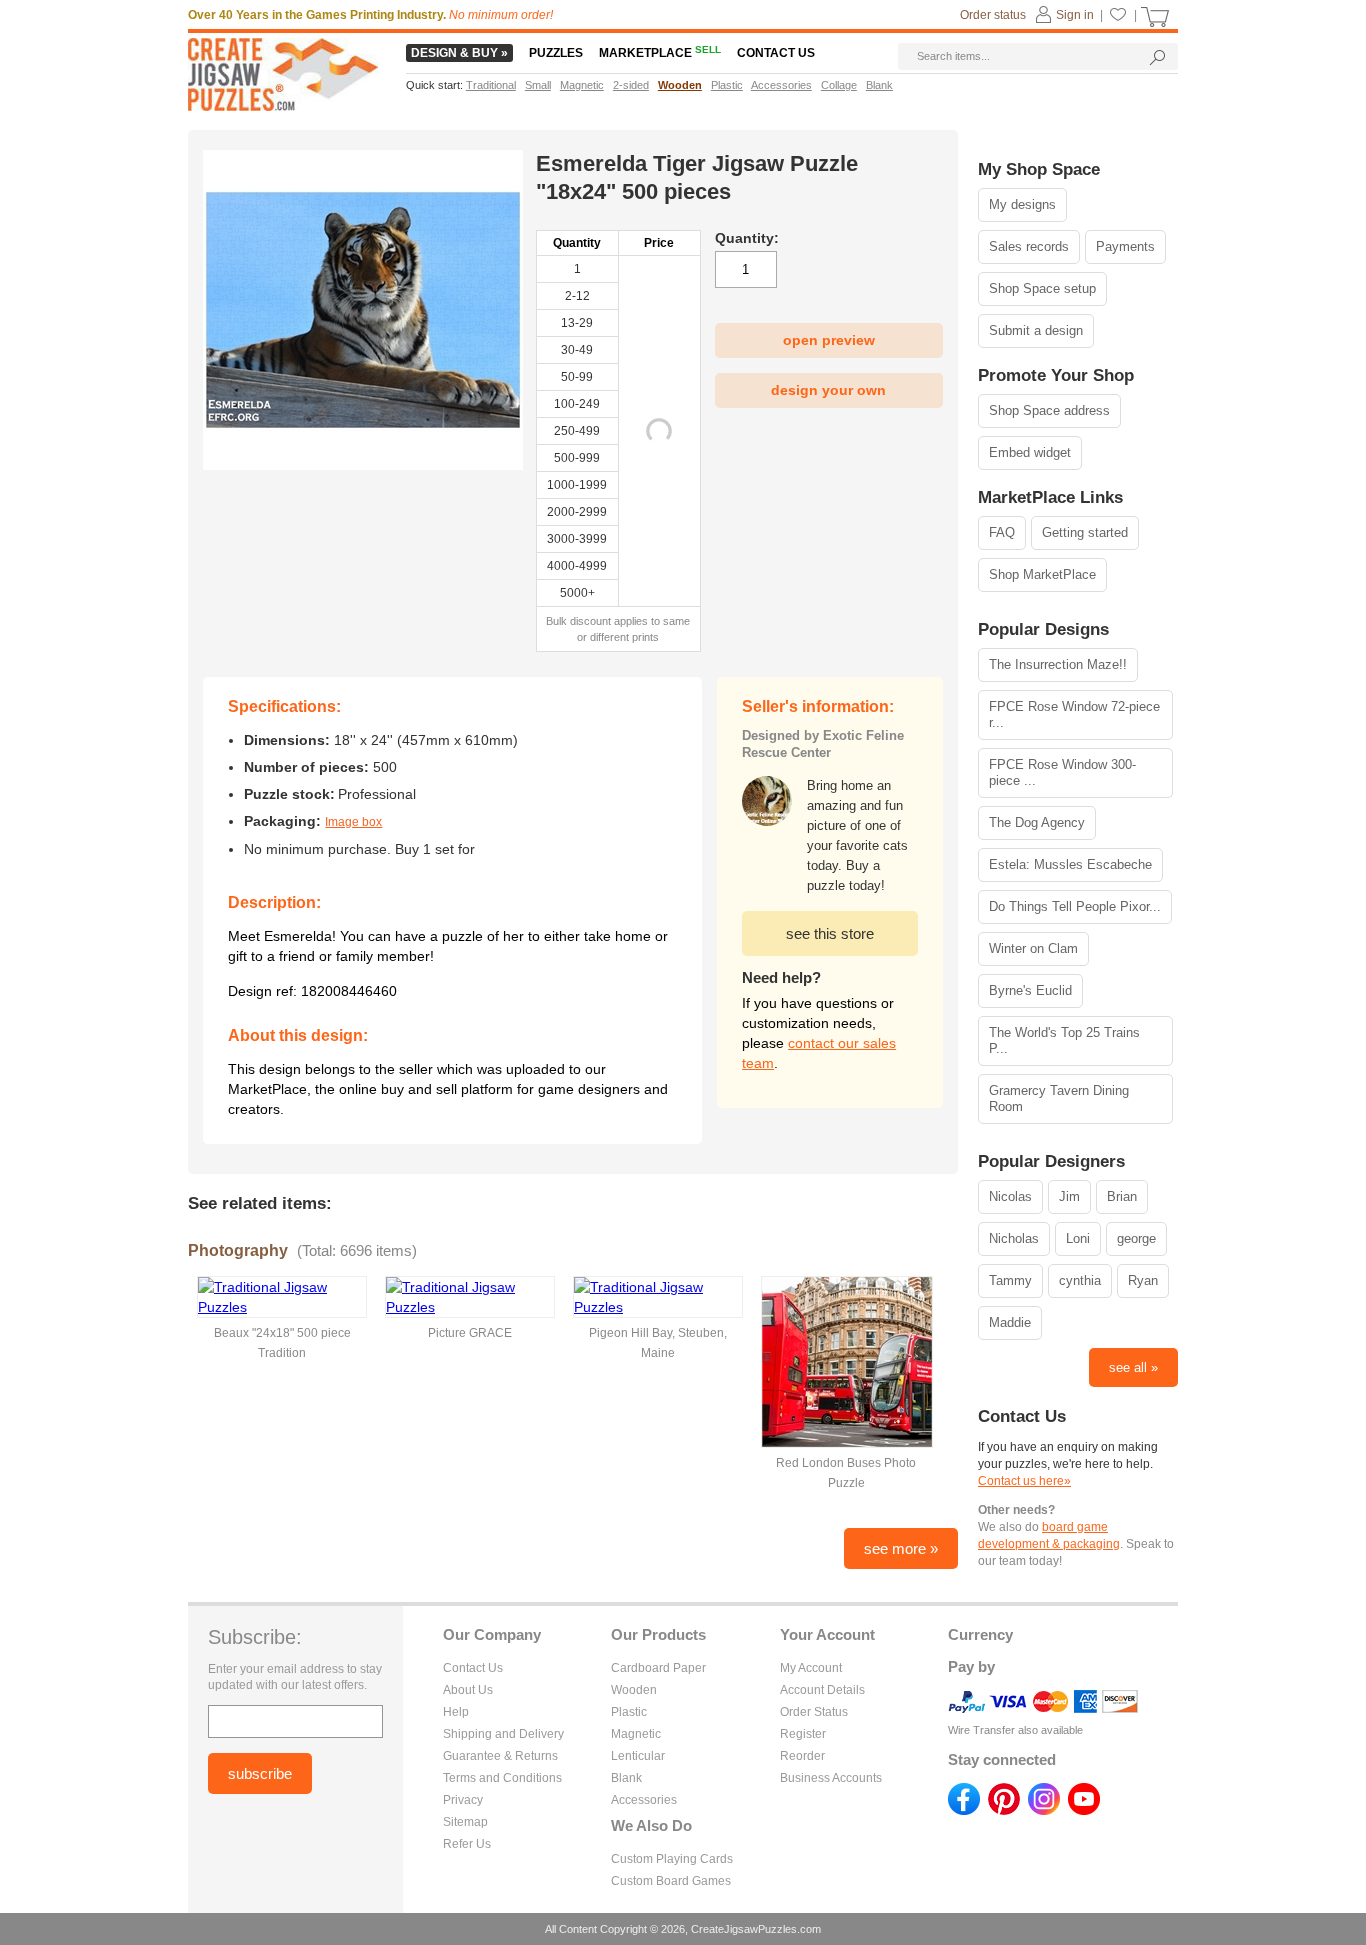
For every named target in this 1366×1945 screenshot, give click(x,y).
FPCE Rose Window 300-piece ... (1062, 772)
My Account (811, 1668)
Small (538, 85)
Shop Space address (1049, 410)
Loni (1078, 1238)
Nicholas (1014, 1238)
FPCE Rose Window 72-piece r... (1074, 714)
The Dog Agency (1037, 822)
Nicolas (1010, 1196)
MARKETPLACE (660, 53)
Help (456, 1712)
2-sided (631, 85)
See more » (901, 1548)
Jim (1069, 1196)
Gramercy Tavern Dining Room (1059, 1098)
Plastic (629, 1712)
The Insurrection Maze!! (1058, 664)
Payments (1125, 246)
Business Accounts (831, 1778)
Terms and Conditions (502, 1778)
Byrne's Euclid (1030, 990)
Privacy (463, 1800)
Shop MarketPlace (1042, 574)
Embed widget (1030, 452)
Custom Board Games (671, 1881)
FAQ (1002, 532)
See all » (1133, 1367)
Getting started (1085, 532)
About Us (468, 1690)
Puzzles (556, 53)
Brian (1122, 1196)
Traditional (491, 85)
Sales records (1029, 246)
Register (803, 1734)
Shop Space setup (1042, 288)
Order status (993, 15)
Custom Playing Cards (672, 1859)
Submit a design (1036, 330)
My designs (1022, 204)
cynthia (1080, 1280)
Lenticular (638, 1756)
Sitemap (465, 1822)
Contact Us (473, 1668)
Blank (626, 1778)
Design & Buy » (459, 53)
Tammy (1010, 1280)
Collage (839, 85)
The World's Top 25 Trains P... (1064, 1040)
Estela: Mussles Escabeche (1070, 864)
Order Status (814, 1712)
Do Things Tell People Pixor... (1075, 906)
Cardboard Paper (658, 1668)
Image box (353, 822)
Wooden (634, 1690)
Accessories (644, 1800)
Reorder (802, 1756)
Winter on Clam (1033, 948)
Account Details (822, 1690)
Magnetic (636, 1734)
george (1136, 1238)
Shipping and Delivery (503, 1734)
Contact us (776, 53)
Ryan (1143, 1280)
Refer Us (467, 1844)
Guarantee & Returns (500, 1756)
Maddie (1010, 1322)
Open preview (829, 340)
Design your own (828, 390)
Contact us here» (1024, 1481)
